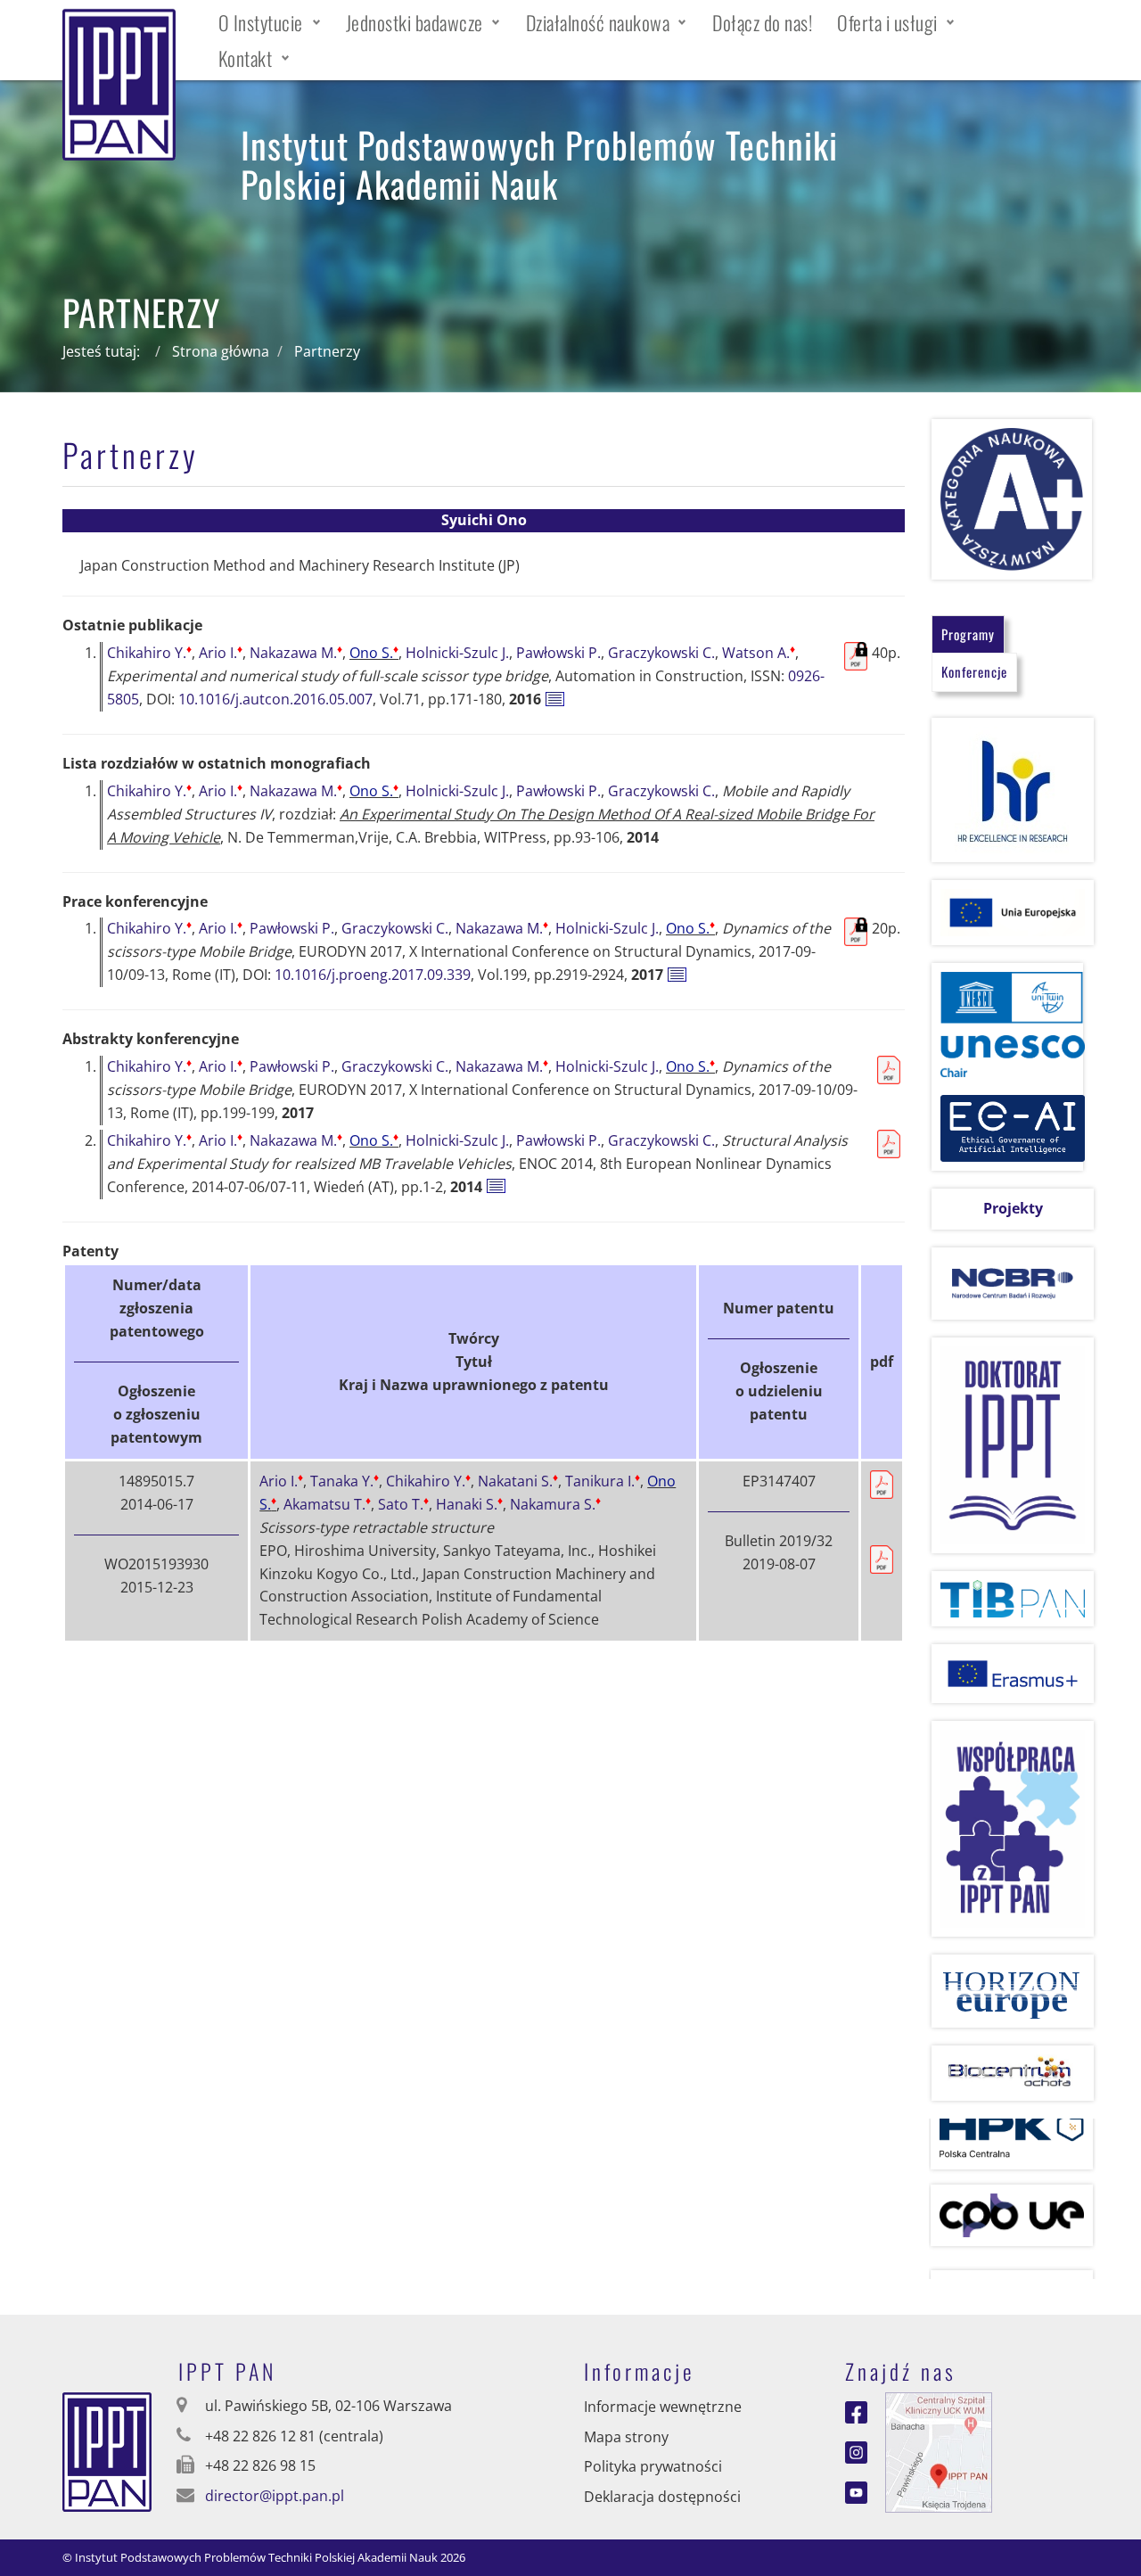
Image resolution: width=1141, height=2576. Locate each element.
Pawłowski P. (558, 653)
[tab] (968, 634)
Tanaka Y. (345, 1481)
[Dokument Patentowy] (882, 1558)
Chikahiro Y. (149, 653)
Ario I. (221, 653)
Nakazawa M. (296, 653)
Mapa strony (626, 2437)
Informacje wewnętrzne (663, 2407)
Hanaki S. (469, 1504)
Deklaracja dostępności (662, 2497)
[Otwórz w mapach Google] (939, 2450)
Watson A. (759, 653)
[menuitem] (270, 22)
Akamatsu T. (327, 1504)
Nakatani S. (518, 1481)
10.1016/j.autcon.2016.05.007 (275, 699)
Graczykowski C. (661, 653)
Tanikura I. (603, 1481)
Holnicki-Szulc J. (457, 653)
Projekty (1013, 1208)
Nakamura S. (555, 1504)
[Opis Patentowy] (882, 1483)
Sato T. (403, 1504)
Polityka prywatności (653, 2466)
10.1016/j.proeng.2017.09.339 (373, 975)
